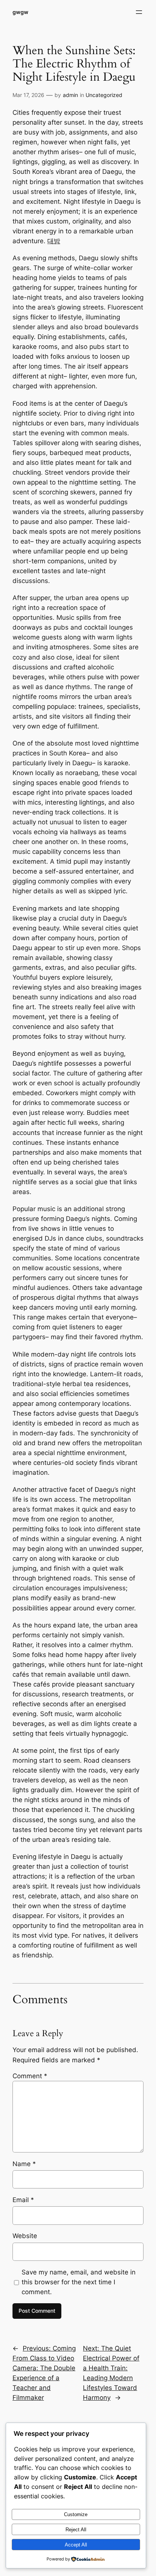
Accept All (76, 2545)
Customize (76, 2514)
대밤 (54, 241)
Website (25, 2236)
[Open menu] (139, 12)
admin (70, 95)
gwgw (20, 12)
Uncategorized (104, 95)
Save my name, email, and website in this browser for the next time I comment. (79, 2282)
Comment (30, 2076)
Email (23, 2200)
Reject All (76, 2530)
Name (24, 2164)
